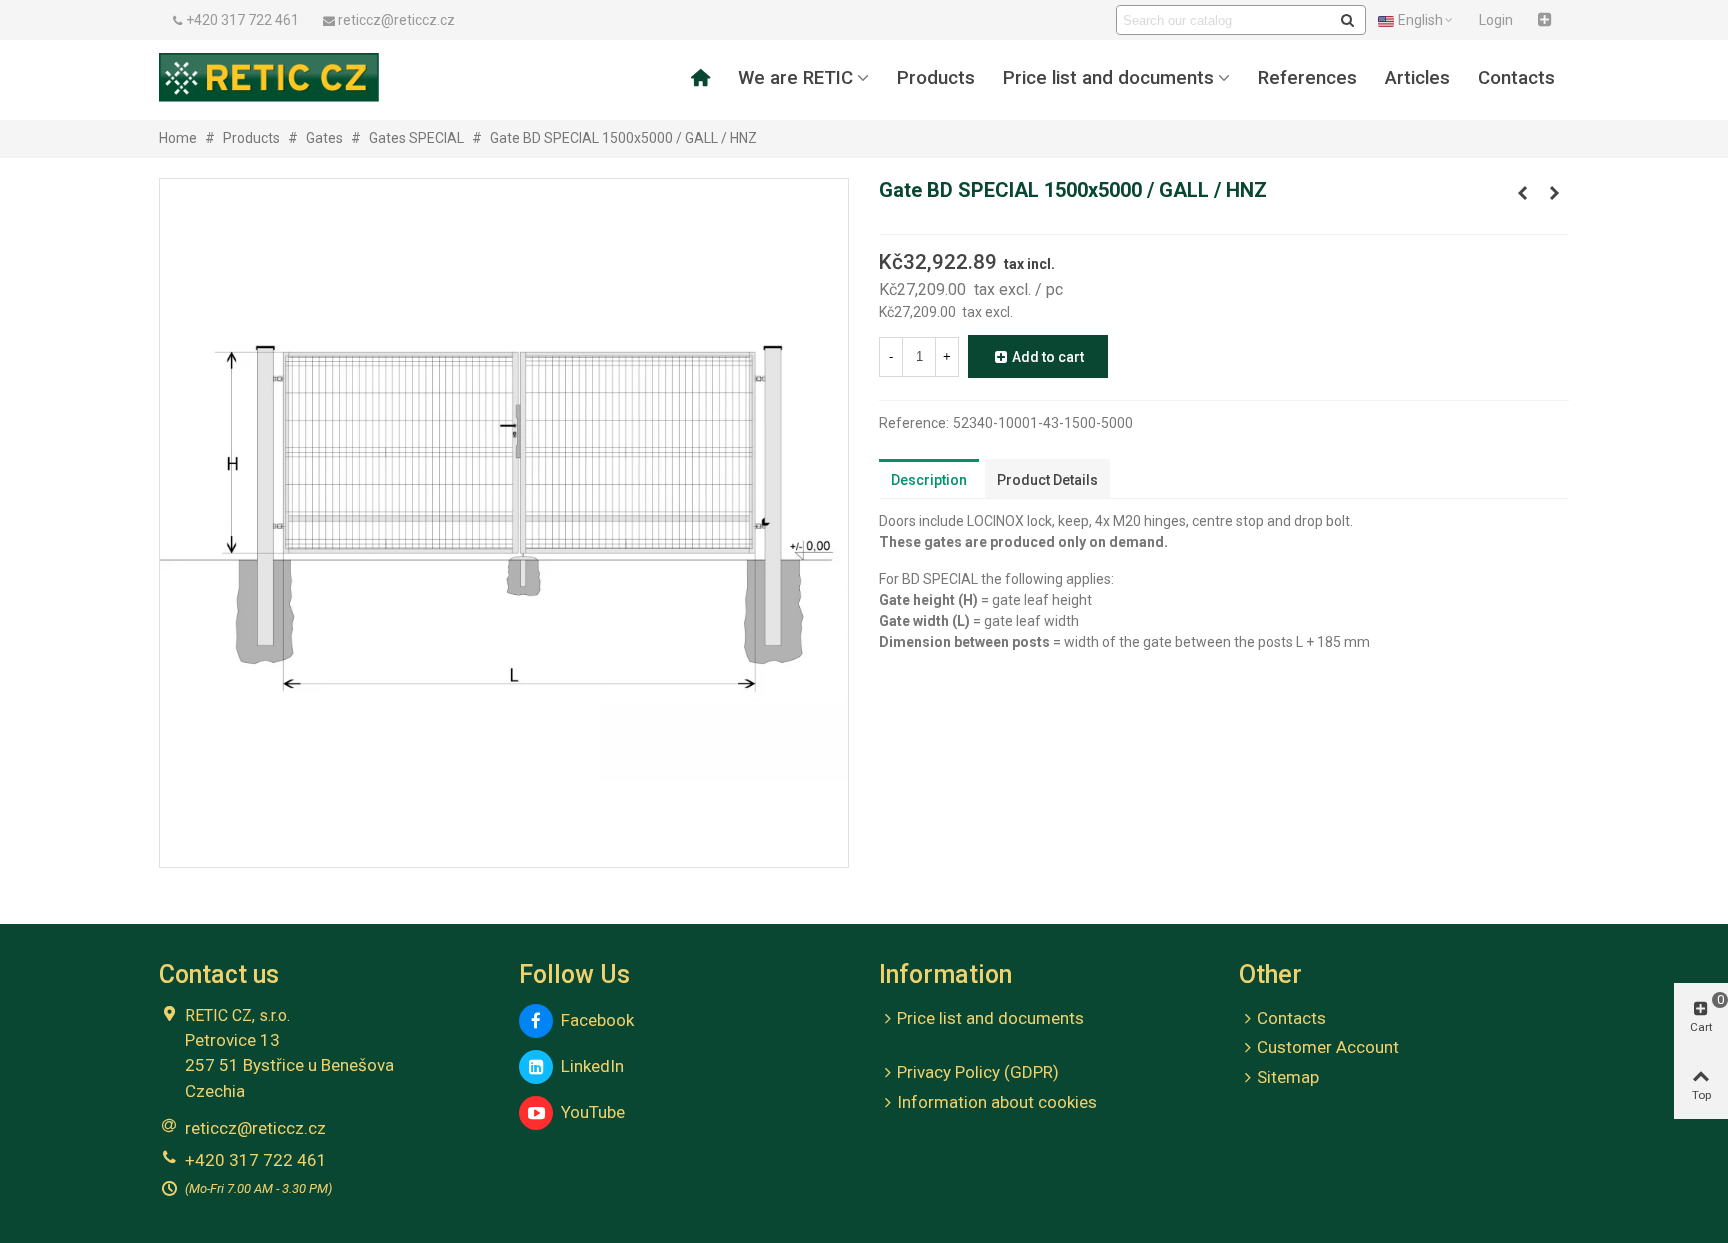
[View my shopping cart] (1547, 20)
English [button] (1420, 20)
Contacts (1516, 78)
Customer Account (1328, 1047)
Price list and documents (1108, 78)
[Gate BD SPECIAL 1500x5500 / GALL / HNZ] (1554, 193)
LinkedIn (588, 1066)
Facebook (593, 1020)
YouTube (589, 1112)
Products (936, 78)
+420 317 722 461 (256, 1160)
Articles (1417, 78)
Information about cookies (997, 1102)
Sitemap (1288, 1077)
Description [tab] (929, 480)
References (1307, 78)
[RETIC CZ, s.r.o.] (269, 77)
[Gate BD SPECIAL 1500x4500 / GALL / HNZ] (1522, 193)
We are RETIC (795, 78)
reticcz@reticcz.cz (255, 1128)
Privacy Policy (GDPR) (978, 1072)
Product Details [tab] (1047, 480)
